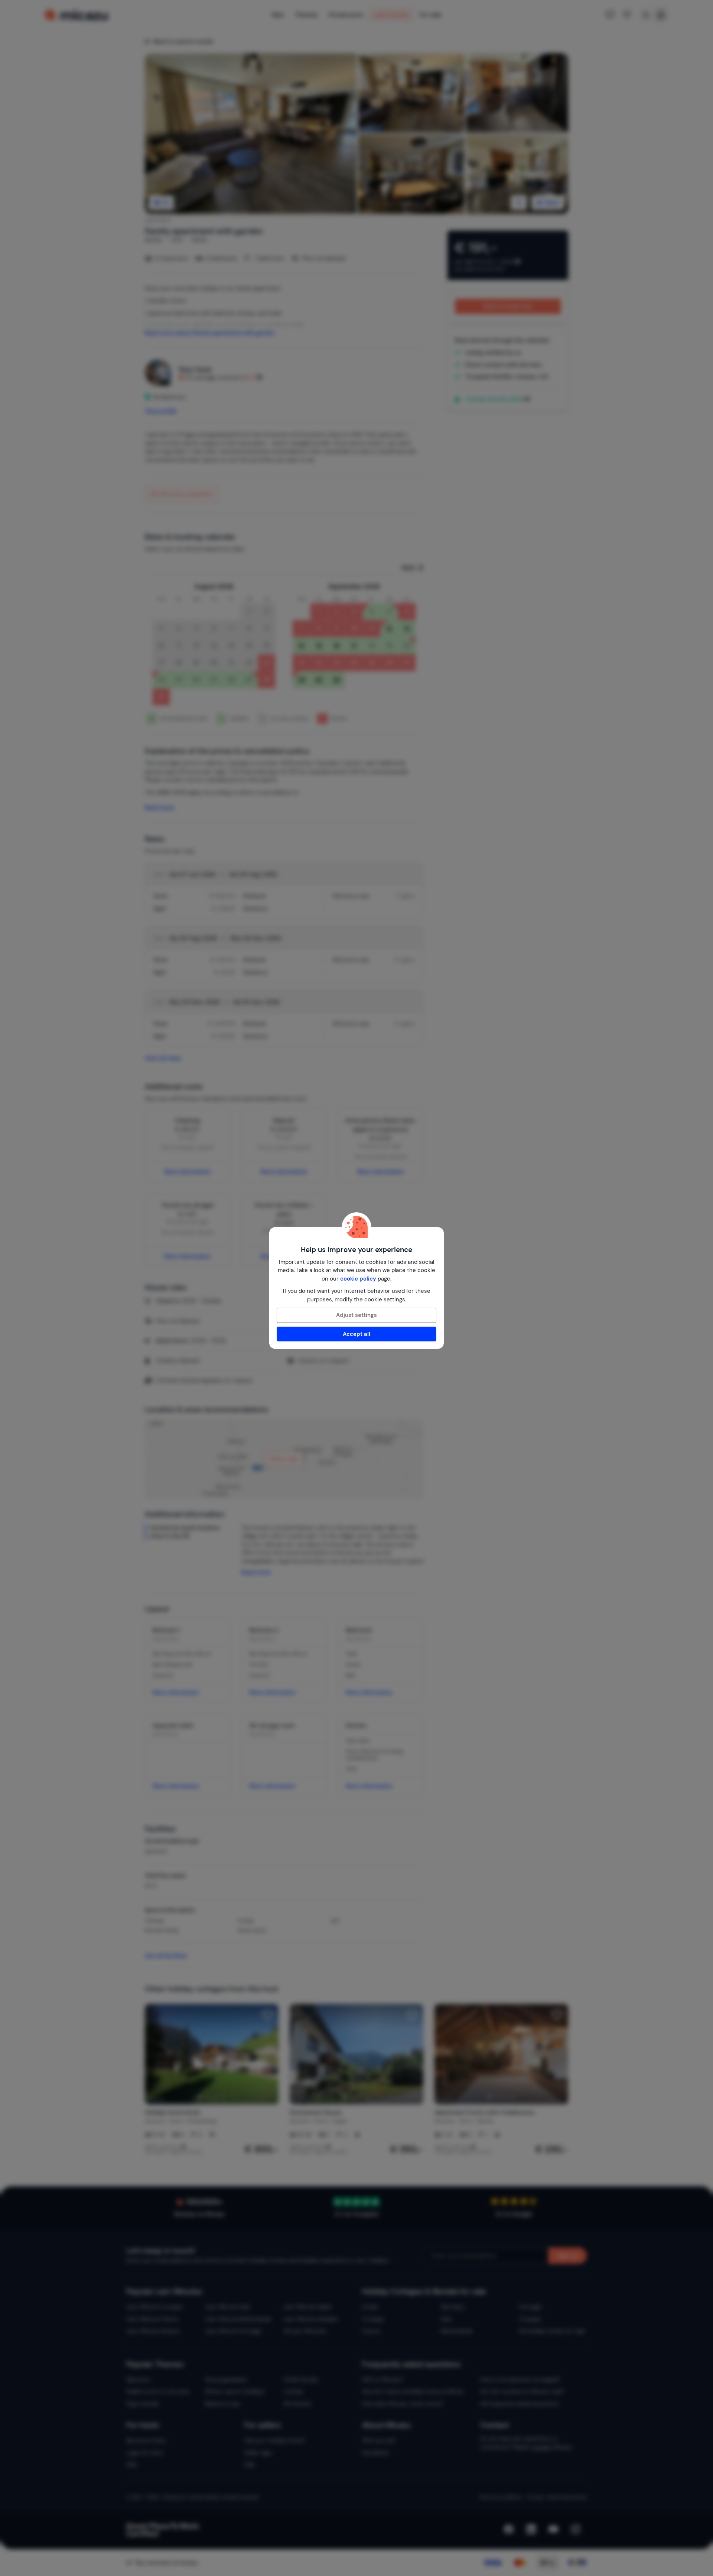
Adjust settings (356, 1315)
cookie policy (358, 1279)
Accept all (356, 1334)
